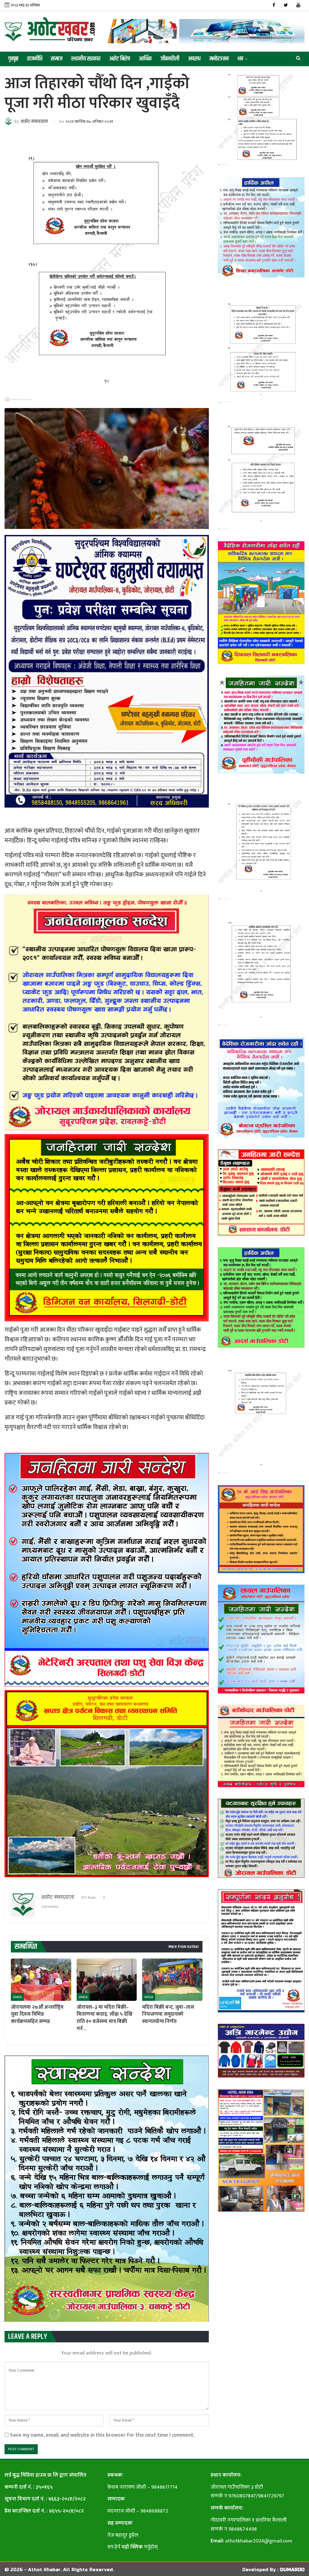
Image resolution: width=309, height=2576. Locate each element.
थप (240, 59)
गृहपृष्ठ (13, 59)
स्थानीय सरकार (86, 59)
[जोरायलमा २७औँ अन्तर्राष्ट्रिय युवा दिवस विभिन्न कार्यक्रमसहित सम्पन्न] (41, 1980)
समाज (57, 59)
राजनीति (35, 59)
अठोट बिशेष (120, 59)
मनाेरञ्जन (219, 59)
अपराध (194, 59)
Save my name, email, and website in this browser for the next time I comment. (102, 2435)
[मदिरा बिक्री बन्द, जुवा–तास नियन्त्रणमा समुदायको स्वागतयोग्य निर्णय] (172, 1980)
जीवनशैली (170, 59)
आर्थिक (145, 59)
